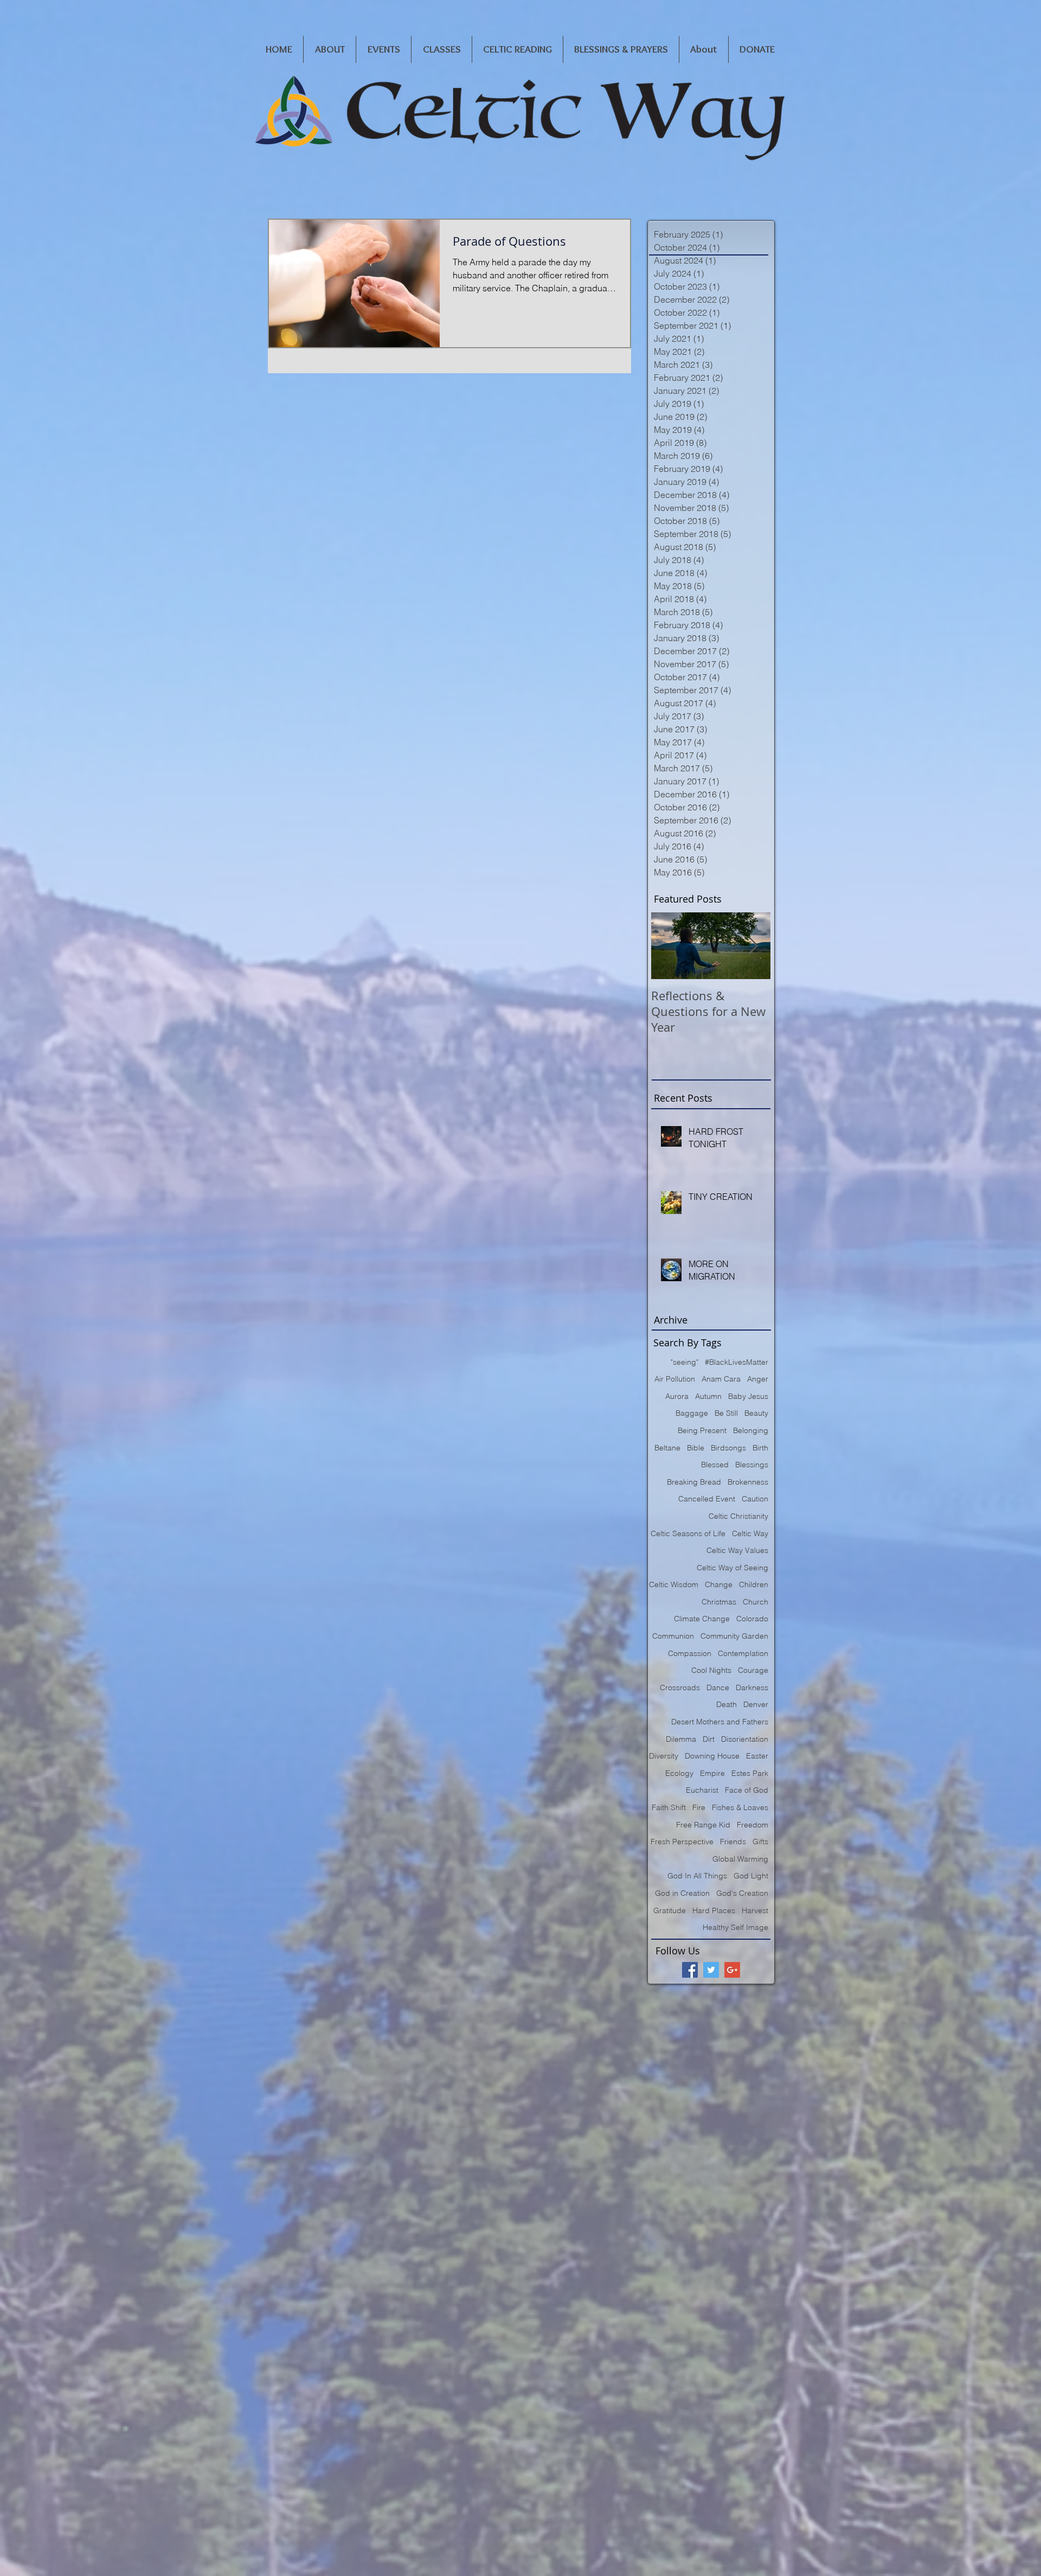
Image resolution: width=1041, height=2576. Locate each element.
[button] (330, 49)
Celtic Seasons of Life (688, 1533)
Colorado (752, 1619)
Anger (758, 1379)
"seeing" (685, 1362)
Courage (753, 1670)
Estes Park (750, 1773)
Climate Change (702, 1619)
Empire (712, 1773)
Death (727, 1704)
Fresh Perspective (682, 1842)
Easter (757, 1756)
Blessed (715, 1465)
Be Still (726, 1413)
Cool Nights (711, 1670)
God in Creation (682, 1893)
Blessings (752, 1465)
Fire (699, 1807)
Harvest (755, 1910)
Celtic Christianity (738, 1516)
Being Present (702, 1430)
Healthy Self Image (735, 1927)
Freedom (753, 1825)
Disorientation (745, 1739)
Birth (760, 1448)
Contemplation (743, 1653)
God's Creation (742, 1893)
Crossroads (680, 1687)
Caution (755, 1499)
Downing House (712, 1756)
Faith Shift (669, 1807)
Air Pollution (675, 1379)
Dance (718, 1687)
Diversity (664, 1756)
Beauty (756, 1413)
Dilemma (681, 1739)
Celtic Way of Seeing (732, 1568)
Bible (696, 1448)
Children (754, 1584)
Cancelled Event (707, 1499)
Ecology (679, 1773)
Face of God (747, 1790)
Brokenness (748, 1482)
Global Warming (740, 1859)
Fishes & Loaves (740, 1807)
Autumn (708, 1396)
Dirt (709, 1739)
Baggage (692, 1413)
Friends (733, 1842)
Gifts (760, 1842)
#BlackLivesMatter (737, 1362)
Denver (756, 1704)
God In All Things (697, 1876)
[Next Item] (753, 946)
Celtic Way (750, 1533)
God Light (751, 1876)
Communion (673, 1636)
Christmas (719, 1602)
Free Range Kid (703, 1825)
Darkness (752, 1687)
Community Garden (734, 1636)
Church (756, 1602)
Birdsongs (728, 1448)
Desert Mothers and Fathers (720, 1722)
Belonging (751, 1430)
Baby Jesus (748, 1396)
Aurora (677, 1396)
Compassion (690, 1653)
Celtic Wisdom (674, 1584)
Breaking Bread (694, 1482)
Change (719, 1584)
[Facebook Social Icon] (690, 1970)
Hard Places (714, 1910)
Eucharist (702, 1790)
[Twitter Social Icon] (711, 1970)
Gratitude (670, 1910)
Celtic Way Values (737, 1550)
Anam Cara (721, 1379)
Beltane (667, 1448)
